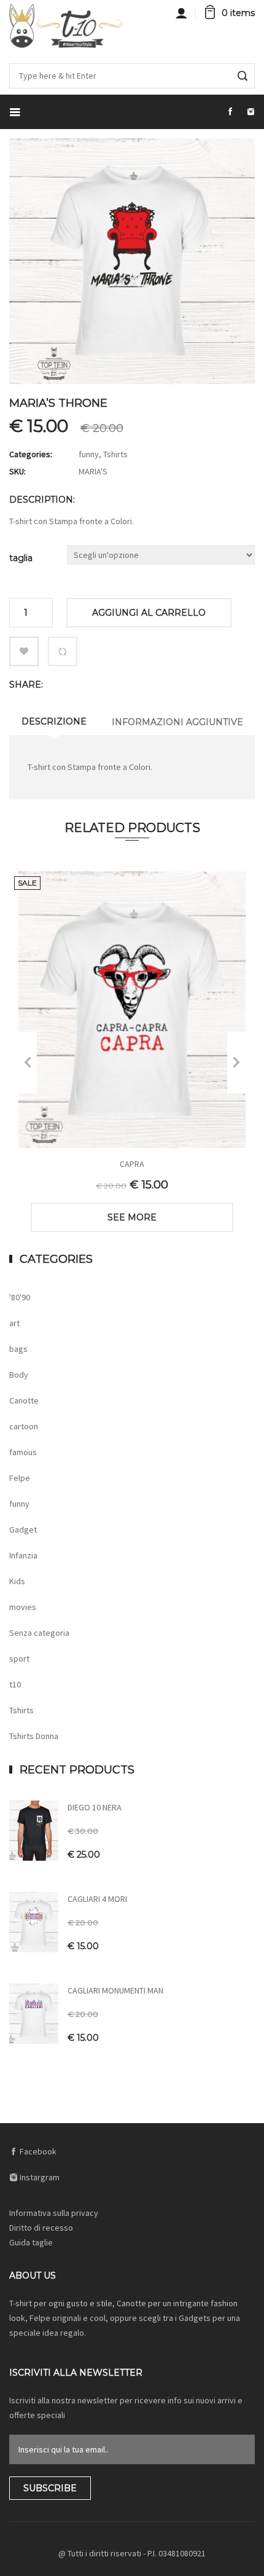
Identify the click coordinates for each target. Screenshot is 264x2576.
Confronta (63, 651)
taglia (21, 558)
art (14, 1323)
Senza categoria (39, 1633)
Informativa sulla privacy (54, 2213)
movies (23, 1607)
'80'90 (20, 1297)
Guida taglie (31, 2242)
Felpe (20, 1478)
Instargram (39, 2177)
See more (132, 1217)
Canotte (24, 1400)
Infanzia (23, 1555)
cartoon (24, 1426)
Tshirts (115, 454)
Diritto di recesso (41, 2228)
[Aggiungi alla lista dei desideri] (24, 651)
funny (89, 454)
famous (23, 1452)
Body (19, 1375)
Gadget (23, 1529)
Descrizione (54, 721)
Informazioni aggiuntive (177, 722)
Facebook (37, 2151)
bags (18, 1349)
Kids (17, 1581)
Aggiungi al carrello (149, 613)
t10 (15, 1684)
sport (19, 1659)
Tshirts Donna (34, 1736)
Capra (132, 1164)
